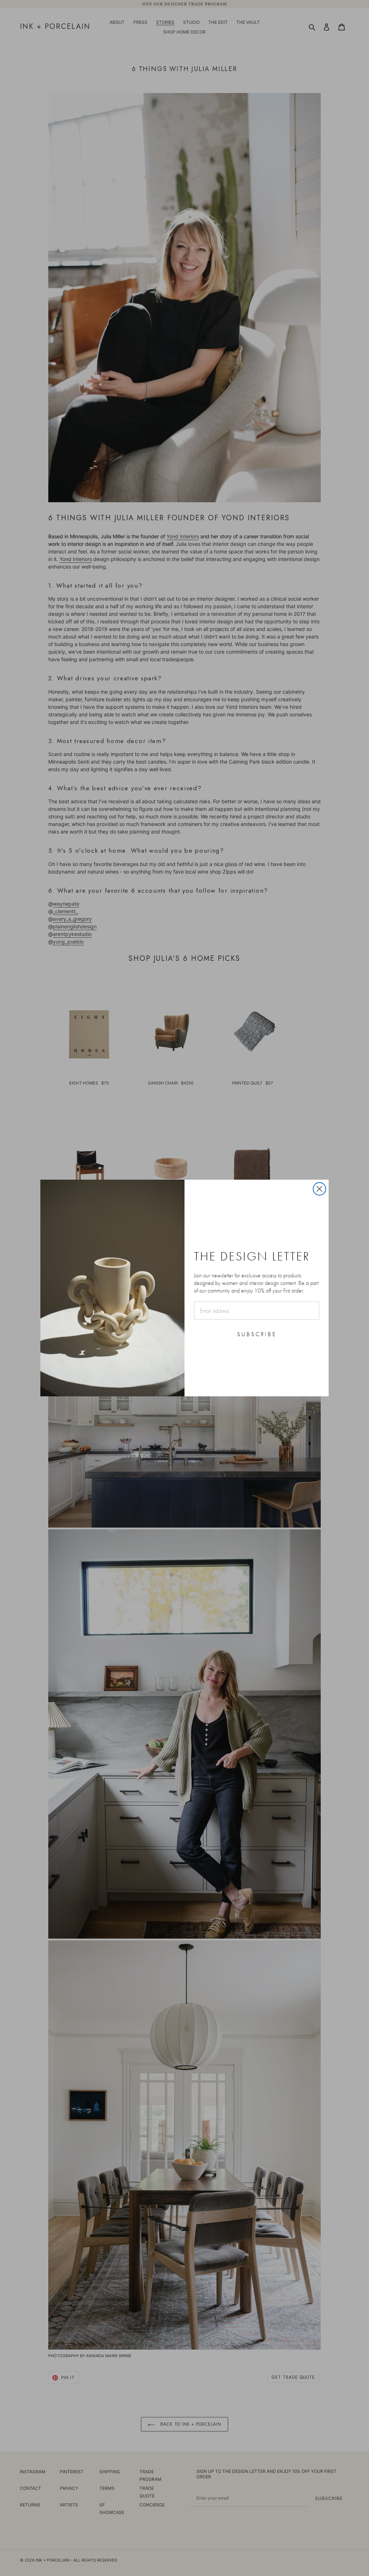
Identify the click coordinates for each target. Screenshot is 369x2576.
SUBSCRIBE (257, 1334)
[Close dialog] (319, 1189)
